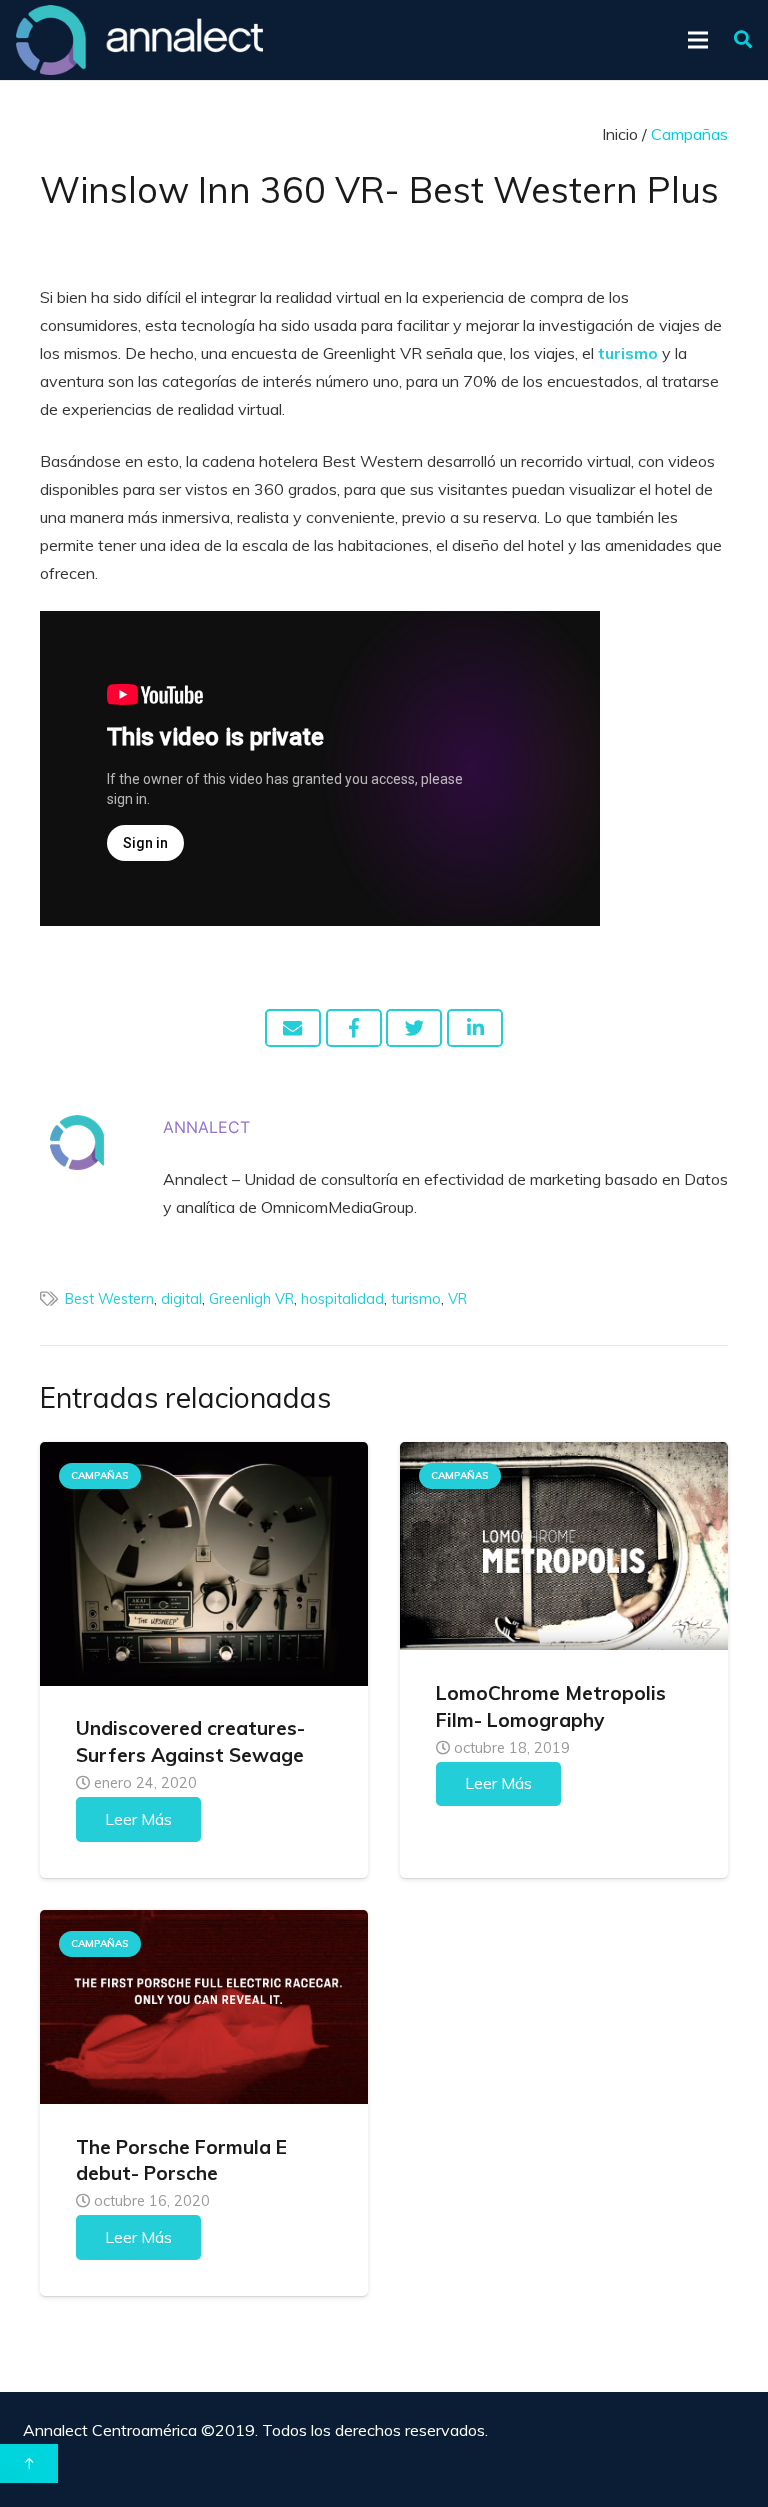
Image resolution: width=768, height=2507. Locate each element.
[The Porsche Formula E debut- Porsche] (204, 2007)
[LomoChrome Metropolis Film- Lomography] (564, 1546)
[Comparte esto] (354, 1028)
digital (181, 1299)
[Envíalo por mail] (293, 1028)
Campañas (100, 1475)
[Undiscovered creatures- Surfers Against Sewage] (204, 1564)
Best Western (109, 1299)
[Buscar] (743, 40)
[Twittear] (414, 1028)
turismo (416, 1299)
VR (457, 1299)
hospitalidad (342, 1299)
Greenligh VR (251, 1299)
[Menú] (699, 40)
